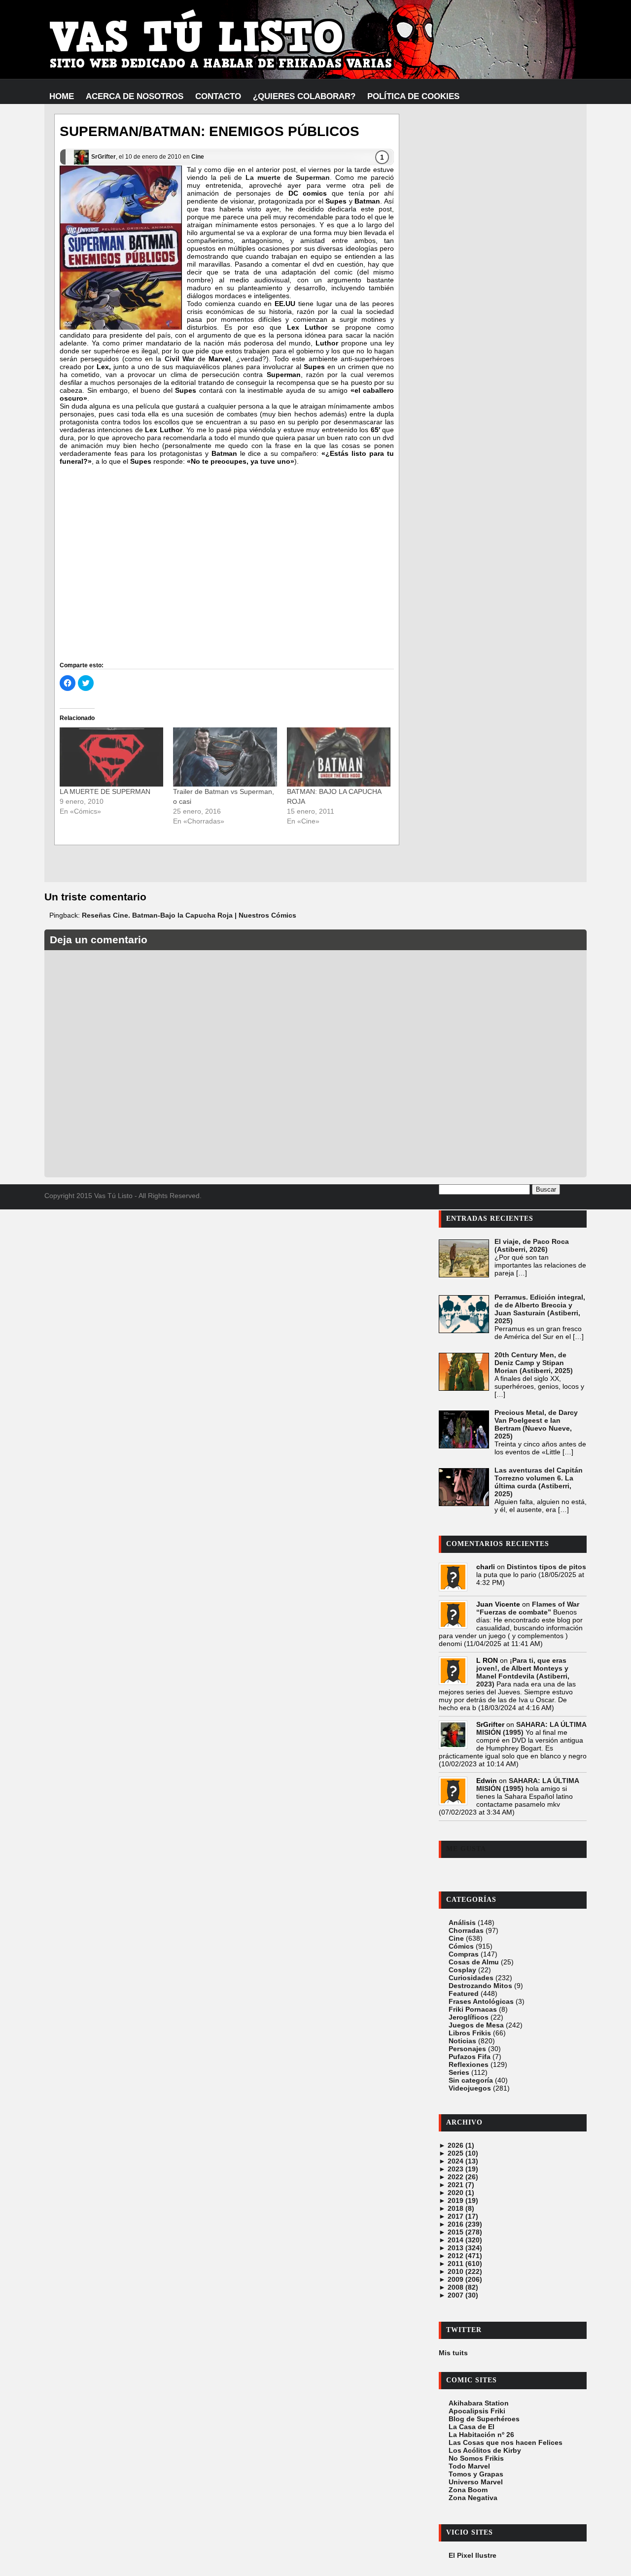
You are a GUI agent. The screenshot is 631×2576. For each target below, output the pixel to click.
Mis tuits (453, 2353)
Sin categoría (471, 2080)
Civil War (180, 359)
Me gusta (466, 1849)
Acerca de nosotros (135, 96)
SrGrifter (104, 157)
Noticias (462, 2041)
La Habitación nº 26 (481, 2435)
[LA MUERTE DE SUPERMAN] (111, 757)
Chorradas (466, 1930)
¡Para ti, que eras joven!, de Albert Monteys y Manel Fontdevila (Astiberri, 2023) (523, 1672)
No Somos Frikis (476, 2458)
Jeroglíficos (469, 2017)
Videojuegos (470, 2088)
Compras (464, 1954)
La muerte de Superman (288, 177)
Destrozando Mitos (480, 1986)
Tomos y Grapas (476, 2474)
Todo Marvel (469, 2466)
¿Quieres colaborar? (304, 96)
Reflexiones (469, 2064)
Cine (198, 157)
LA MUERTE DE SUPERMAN (105, 791)
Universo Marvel (476, 2482)
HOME (62, 96)
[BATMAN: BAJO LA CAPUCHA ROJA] (339, 757)
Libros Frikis (470, 2033)
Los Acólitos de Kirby (485, 2450)
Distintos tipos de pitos (546, 1567)
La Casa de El (472, 2427)
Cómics (461, 1946)
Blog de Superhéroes (484, 2419)
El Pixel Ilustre (473, 2555)
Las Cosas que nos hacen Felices (506, 2442)
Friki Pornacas (473, 2009)
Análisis (462, 1923)
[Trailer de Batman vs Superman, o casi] (225, 757)
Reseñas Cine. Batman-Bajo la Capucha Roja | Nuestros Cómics (189, 915)
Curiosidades (471, 1978)
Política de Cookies (413, 96)
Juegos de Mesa (476, 2025)
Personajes (467, 2049)
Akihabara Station (479, 2403)
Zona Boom (468, 2490)
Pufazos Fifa (470, 2057)
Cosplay (462, 1970)
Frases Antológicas (481, 2001)
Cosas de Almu (474, 1962)
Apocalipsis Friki (477, 2411)
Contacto (218, 96)
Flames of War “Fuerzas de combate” (528, 1608)
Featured (464, 1993)
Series (459, 2072)
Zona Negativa (473, 2498)
